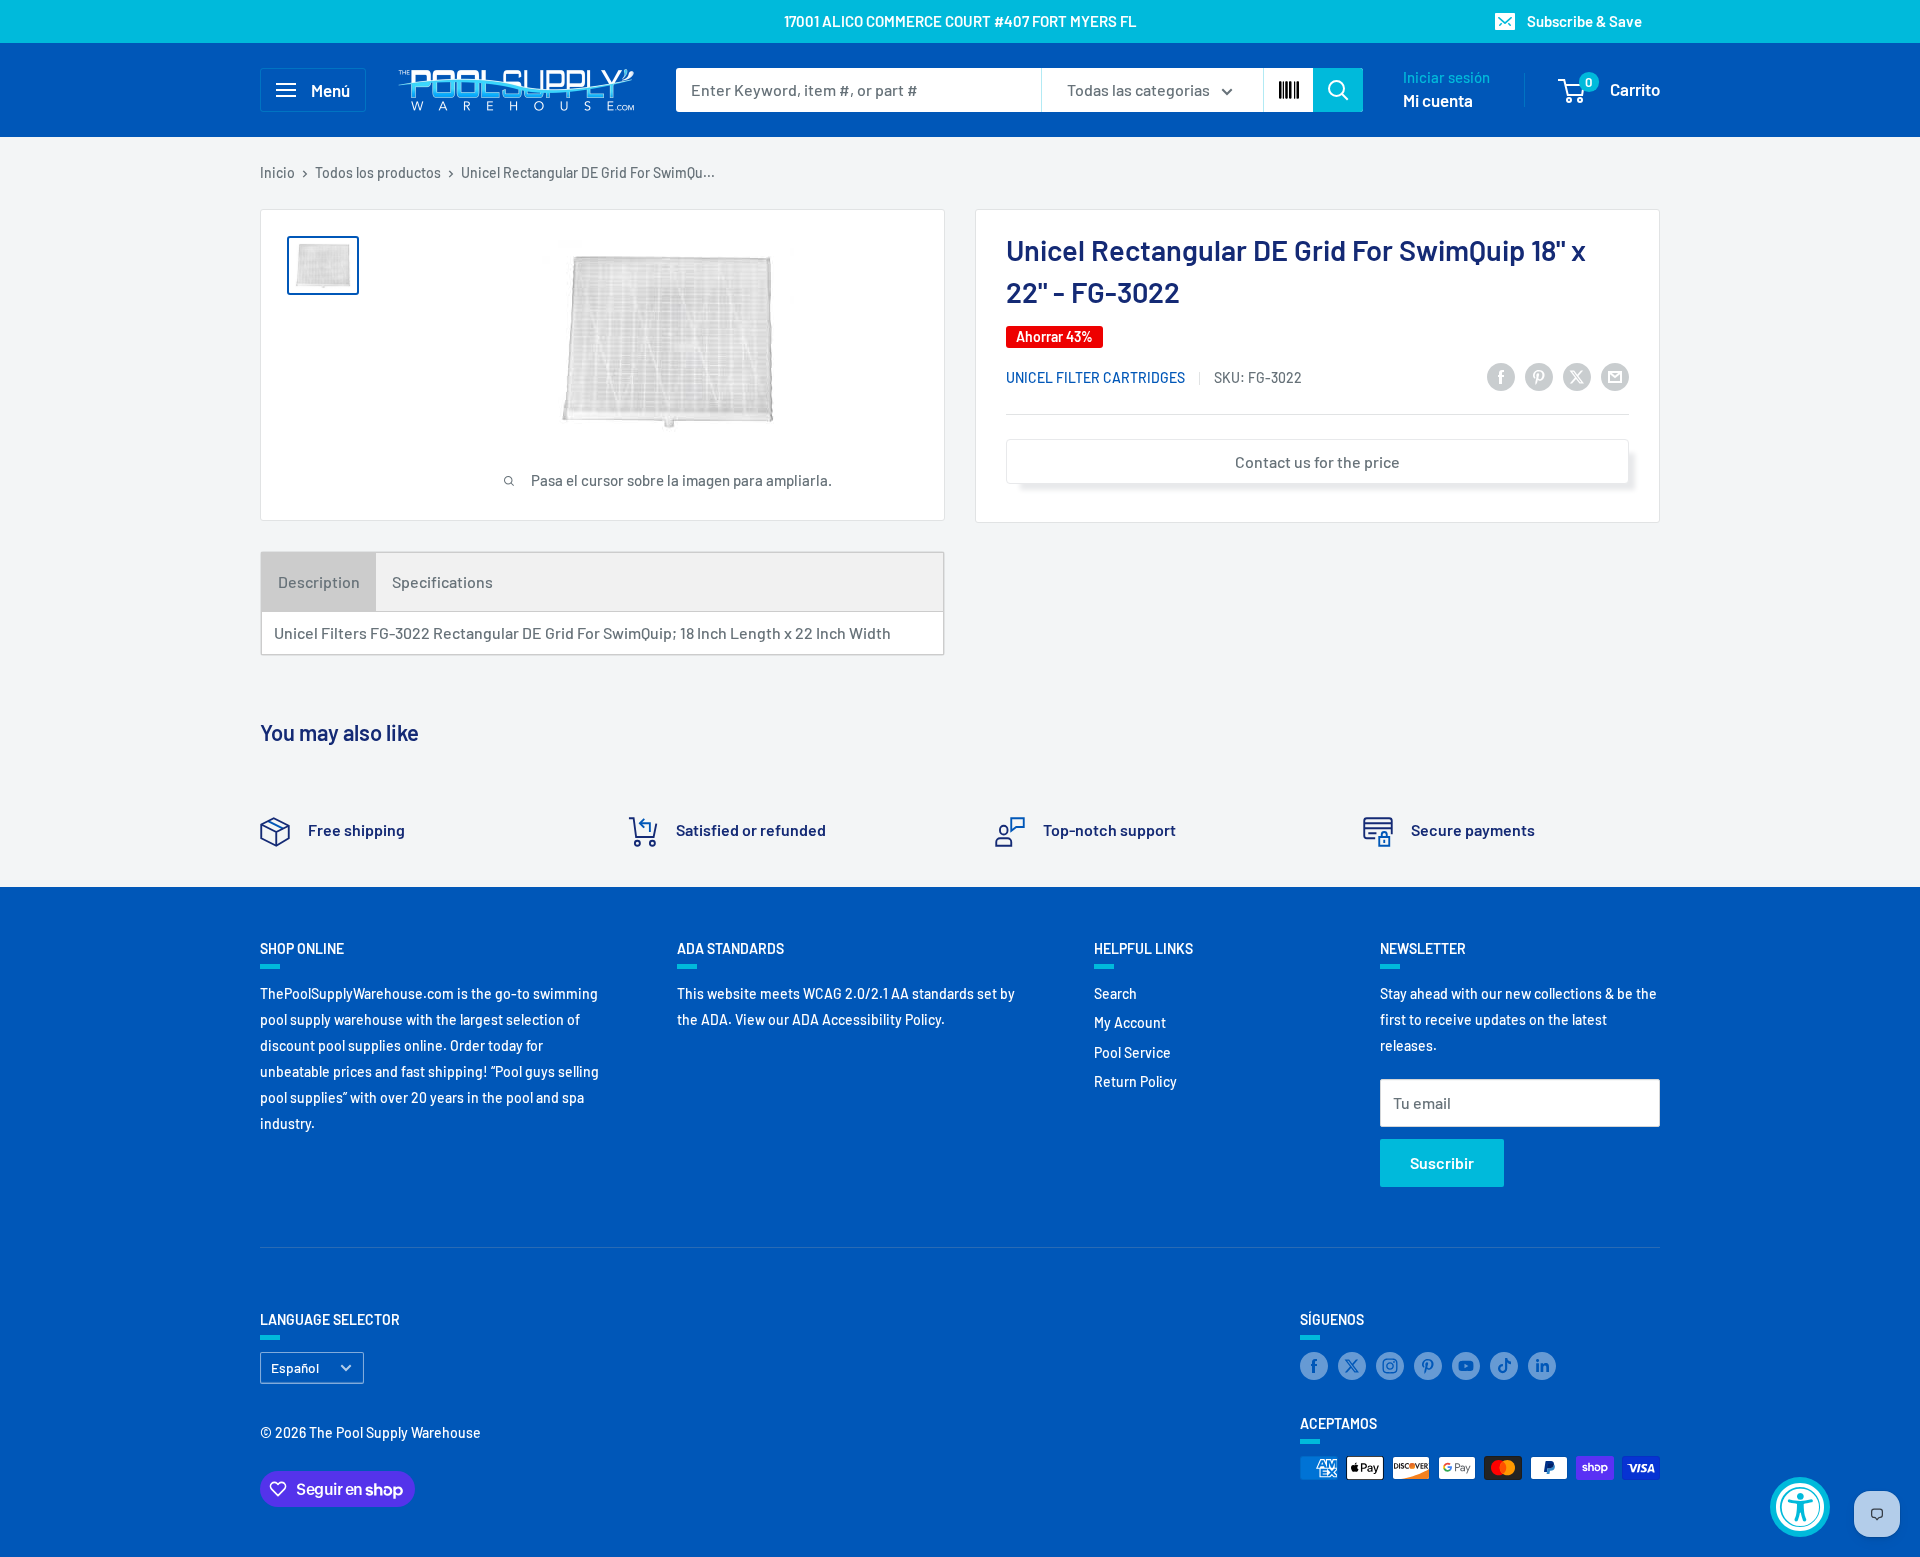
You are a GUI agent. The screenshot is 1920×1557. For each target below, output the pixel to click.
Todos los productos (378, 172)
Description (319, 581)
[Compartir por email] (1615, 375)
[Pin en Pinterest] (1539, 375)
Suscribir (1442, 1162)
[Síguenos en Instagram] (1390, 1366)
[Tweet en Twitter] (1577, 375)
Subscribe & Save (1584, 21)
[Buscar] (1338, 90)
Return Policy (1135, 1081)
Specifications (442, 581)
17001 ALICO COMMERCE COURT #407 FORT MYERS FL (960, 21)
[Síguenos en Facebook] (1314, 1366)
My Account (1130, 1022)
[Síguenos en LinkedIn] (1542, 1366)
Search (1115, 993)
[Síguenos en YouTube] (1466, 1366)
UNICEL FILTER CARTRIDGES (1095, 377)
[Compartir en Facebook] (1501, 375)
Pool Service (1132, 1052)
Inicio (277, 172)
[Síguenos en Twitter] (1352, 1366)
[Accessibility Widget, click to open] (1800, 1507)
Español (295, 1367)
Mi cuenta (1438, 100)
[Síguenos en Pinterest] (1428, 1366)
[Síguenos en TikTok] (1504, 1366)
